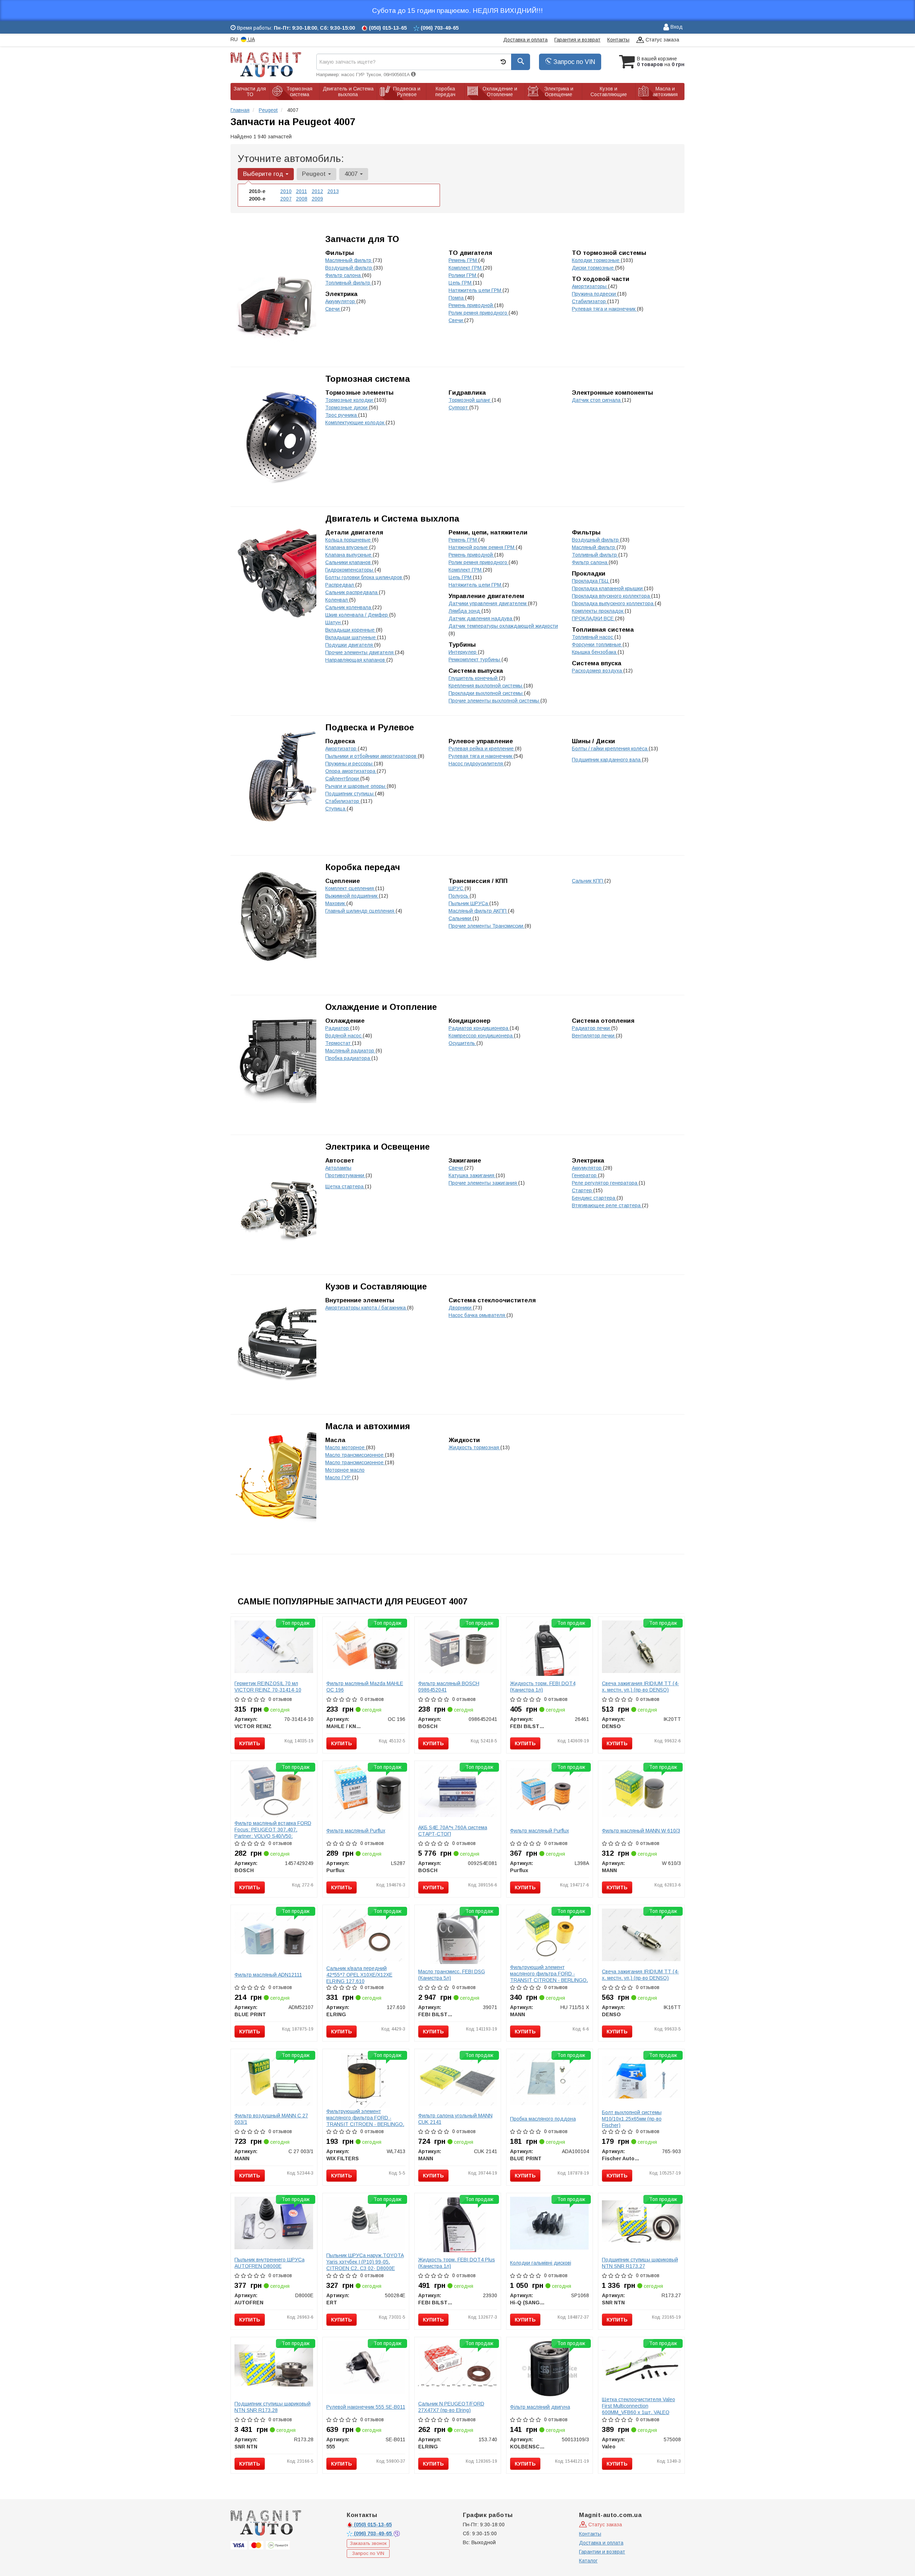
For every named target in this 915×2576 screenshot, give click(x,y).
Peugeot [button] (315, 174)
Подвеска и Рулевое (370, 727)
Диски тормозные (593, 268)
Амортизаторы (590, 286)
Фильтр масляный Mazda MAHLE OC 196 (365, 1687)
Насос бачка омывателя (478, 1315)
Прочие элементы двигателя (360, 652)
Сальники (461, 918)
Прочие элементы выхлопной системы (494, 701)
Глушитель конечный (474, 678)
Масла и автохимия (368, 1426)
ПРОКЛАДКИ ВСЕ (593, 618)
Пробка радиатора (348, 1058)
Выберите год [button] (264, 174)
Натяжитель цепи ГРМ (476, 290)
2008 (302, 199)
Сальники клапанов (349, 562)
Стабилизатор (590, 301)
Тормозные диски (347, 408)
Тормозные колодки (350, 400)
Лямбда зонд (465, 611)
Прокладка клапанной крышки (608, 588)
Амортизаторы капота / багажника (366, 1308)
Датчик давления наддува (481, 618)
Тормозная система (368, 379)
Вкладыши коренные (351, 630)
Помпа (457, 298)
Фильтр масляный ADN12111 (268, 1975)
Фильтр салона (344, 275)
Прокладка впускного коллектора (612, 596)
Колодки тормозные (596, 260)
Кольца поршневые (349, 540)
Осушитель (463, 1043)
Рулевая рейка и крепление (482, 749)
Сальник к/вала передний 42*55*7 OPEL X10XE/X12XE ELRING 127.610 (359, 1975)
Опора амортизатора (351, 771)
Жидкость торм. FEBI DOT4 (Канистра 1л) (543, 1687)
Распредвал (340, 585)
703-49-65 (374, 2533)
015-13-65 (373, 2525)
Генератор (585, 1175)
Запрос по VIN (573, 62)
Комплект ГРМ (466, 268)
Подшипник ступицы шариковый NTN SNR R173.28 (273, 2407)
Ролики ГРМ (463, 275)
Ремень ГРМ (463, 260)
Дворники (461, 1308)
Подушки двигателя (350, 645)
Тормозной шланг (470, 400)
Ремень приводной (471, 305)
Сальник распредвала (352, 592)
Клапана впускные (347, 547)
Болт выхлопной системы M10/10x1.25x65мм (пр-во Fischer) (632, 2119)
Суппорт (459, 408)
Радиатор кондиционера (479, 1028)
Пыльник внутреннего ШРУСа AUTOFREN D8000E (269, 2263)
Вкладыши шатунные (351, 637)
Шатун (334, 622)
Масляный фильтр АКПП (478, 911)
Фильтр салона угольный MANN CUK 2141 (455, 2119)
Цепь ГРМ (461, 283)
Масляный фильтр (594, 547)
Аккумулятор (341, 301)
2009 (317, 199)
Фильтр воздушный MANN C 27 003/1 (271, 2119)
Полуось (459, 896)
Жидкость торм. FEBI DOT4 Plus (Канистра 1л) (457, 2263)
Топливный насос (593, 637)
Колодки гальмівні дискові (541, 2263)
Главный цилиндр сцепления (360, 911)
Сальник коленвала (349, 607)
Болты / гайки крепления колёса (610, 749)
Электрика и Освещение (377, 1147)
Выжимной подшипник (352, 896)
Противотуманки (345, 1175)
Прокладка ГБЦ (591, 581)
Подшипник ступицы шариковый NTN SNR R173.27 (640, 2263)
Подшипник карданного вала (607, 760)
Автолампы (338, 1168)
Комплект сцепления (350, 888)
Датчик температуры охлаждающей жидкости (503, 626)
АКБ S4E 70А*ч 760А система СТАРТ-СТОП (453, 1831)
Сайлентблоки (343, 779)
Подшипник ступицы (350, 794)
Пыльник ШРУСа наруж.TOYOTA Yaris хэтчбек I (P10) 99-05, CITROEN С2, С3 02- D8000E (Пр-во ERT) (365, 2265)
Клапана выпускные (349, 555)
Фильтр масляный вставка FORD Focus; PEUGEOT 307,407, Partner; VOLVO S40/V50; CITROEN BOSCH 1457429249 (273, 1833)
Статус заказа (662, 40)
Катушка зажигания (472, 1175)
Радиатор (338, 1028)
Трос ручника (342, 415)
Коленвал (337, 600)
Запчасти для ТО (362, 239)
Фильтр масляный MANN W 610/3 (641, 1831)
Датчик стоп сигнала (597, 400)
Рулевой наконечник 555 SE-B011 (366, 2407)
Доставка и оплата (525, 40)
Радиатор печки (592, 1028)
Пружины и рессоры (350, 764)
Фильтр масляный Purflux (356, 1831)
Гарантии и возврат (602, 2552)
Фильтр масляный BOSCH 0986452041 (449, 1687)
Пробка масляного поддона (543, 2119)
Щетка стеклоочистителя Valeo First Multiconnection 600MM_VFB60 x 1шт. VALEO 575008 (639, 2409)
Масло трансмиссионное (355, 1455)
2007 (286, 199)
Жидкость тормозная (474, 1447)
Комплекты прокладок (598, 611)
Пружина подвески (595, 294)
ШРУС (457, 888)
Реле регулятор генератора (605, 1183)
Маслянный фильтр (349, 260)
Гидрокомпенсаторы (350, 570)
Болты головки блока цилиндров (364, 577)
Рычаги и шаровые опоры (356, 786)
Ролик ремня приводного (479, 313)
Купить (250, 1743)
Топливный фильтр (348, 283)
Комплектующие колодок (355, 423)
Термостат (339, 1043)
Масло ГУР (339, 1477)
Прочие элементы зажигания (483, 1183)
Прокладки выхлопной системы (486, 693)
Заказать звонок (368, 2543)
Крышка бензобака (595, 652)
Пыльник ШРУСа (469, 903)
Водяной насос (344, 1036)
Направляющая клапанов (356, 660)
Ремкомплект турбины (475, 660)
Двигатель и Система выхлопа (392, 519)
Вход (676, 27)
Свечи (456, 320)
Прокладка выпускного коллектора (613, 603)
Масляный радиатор (350, 1051)
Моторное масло (345, 1470)
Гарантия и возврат (577, 40)
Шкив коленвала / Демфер (357, 615)
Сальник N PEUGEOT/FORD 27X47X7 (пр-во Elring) (451, 2407)
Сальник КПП (588, 881)
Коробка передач (363, 867)
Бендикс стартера (594, 1198)
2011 (301, 191)
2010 (286, 191)
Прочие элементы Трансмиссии (487, 926)
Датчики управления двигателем (488, 603)
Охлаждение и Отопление (381, 1007)
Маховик (336, 903)
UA (251, 39)
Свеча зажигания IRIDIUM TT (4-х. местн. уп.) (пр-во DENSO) (640, 1687)
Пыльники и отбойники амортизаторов (372, 756)
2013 (333, 191)
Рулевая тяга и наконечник (604, 309)
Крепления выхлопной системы (486, 686)
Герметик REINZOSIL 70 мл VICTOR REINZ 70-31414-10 (268, 1687)
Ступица (336, 809)
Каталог (588, 2561)
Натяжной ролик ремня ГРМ (482, 547)
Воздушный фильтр (349, 268)
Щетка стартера (345, 1186)
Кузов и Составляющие (376, 1286)
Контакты (618, 40)
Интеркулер (463, 652)
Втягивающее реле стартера (607, 1205)
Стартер (583, 1190)
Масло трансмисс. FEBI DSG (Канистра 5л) (452, 1975)
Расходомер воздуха (598, 671)
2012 (317, 191)
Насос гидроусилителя (476, 764)
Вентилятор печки (594, 1036)
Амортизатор (342, 749)
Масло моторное (346, 1447)
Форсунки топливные (597, 645)
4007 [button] (352, 174)
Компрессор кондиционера (481, 1036)
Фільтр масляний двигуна (540, 2407)
